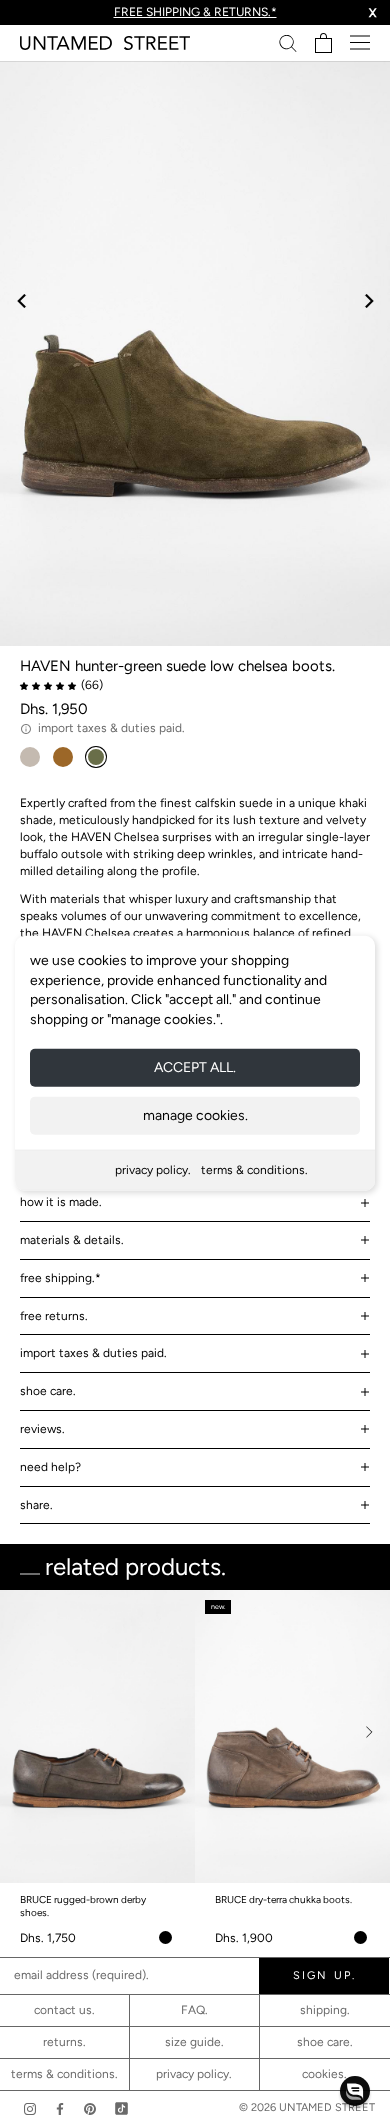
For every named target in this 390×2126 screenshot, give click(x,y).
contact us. (64, 2010)
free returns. (54, 1316)
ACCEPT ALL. (195, 1067)
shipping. (325, 2010)
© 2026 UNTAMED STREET (307, 2107)
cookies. (324, 2074)
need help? (50, 1467)
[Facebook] (60, 2108)
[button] (355, 2091)
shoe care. (48, 1391)
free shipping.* (60, 1278)
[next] (367, 300)
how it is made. (61, 1202)
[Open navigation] (360, 42)
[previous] (22, 300)
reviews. (42, 1429)
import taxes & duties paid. (93, 1353)
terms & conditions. (254, 1170)
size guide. (194, 2042)
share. (36, 1505)
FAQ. (194, 2010)
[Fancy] (121, 2108)
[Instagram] (30, 2108)
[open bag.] (323, 43)
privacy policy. (153, 1170)
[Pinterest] (90, 2108)
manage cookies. (195, 1115)
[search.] (288, 42)
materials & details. (72, 1240)
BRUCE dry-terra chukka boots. (283, 1899)
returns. (64, 2042)
